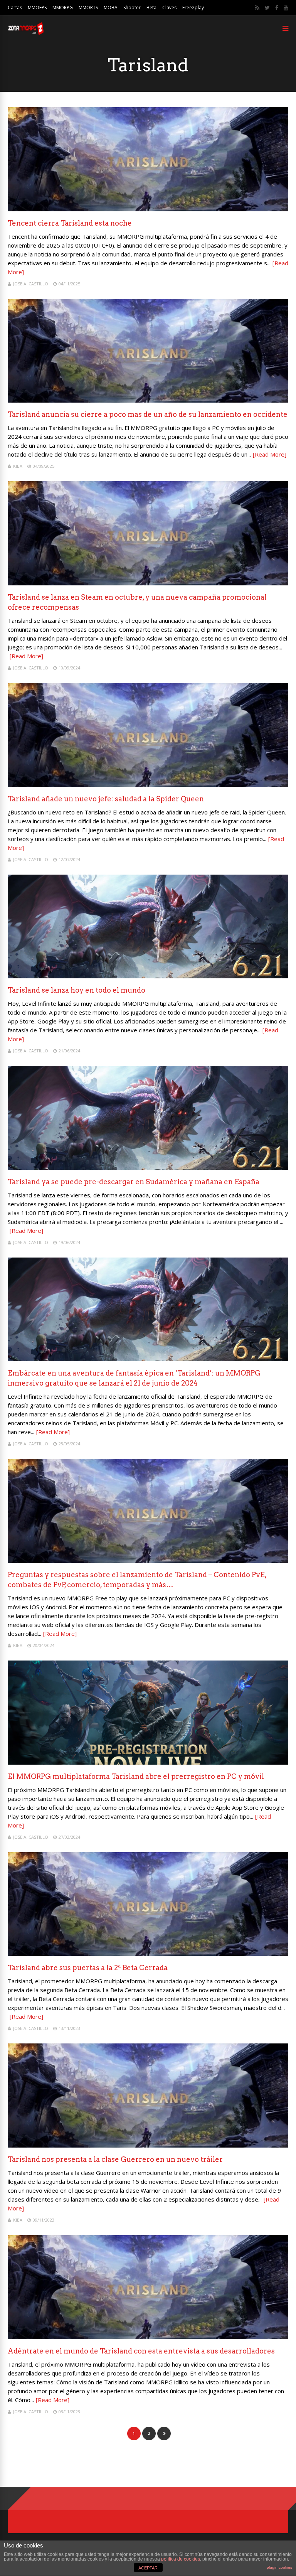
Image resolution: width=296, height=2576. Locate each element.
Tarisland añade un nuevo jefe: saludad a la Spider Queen (106, 799)
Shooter (132, 8)
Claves (169, 8)
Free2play (193, 8)
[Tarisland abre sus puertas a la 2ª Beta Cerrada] (148, 1954)
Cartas (15, 8)
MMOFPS (37, 8)
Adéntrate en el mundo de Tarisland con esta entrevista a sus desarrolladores (141, 2351)
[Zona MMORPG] (26, 33)
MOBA (111, 8)
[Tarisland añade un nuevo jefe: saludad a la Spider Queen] (148, 785)
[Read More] (270, 454)
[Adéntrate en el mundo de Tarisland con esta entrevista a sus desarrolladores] (148, 2337)
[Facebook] (277, 8)
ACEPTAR (148, 2568)
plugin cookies (279, 2567)
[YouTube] (286, 8)
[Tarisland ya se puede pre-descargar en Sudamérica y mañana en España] (148, 1168)
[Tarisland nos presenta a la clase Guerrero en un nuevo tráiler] (148, 2145)
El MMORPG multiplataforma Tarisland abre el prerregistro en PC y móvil (136, 1776)
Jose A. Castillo (31, 284)
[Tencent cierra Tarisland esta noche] (148, 209)
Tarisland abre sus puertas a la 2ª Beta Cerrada (88, 1968)
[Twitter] (267, 8)
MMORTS (88, 8)
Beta (151, 8)
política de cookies (181, 2559)
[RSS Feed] (257, 8)
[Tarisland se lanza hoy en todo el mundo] (148, 976)
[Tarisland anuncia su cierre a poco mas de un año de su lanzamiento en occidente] (148, 400)
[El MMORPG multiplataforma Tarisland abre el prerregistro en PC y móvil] (148, 1763)
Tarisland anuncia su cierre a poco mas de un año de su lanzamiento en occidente (148, 414)
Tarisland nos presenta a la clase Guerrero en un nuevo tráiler (115, 2159)
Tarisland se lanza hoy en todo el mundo (77, 990)
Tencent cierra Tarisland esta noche (70, 223)
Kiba (18, 466)
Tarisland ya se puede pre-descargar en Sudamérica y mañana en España (134, 1182)
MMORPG (63, 8)
